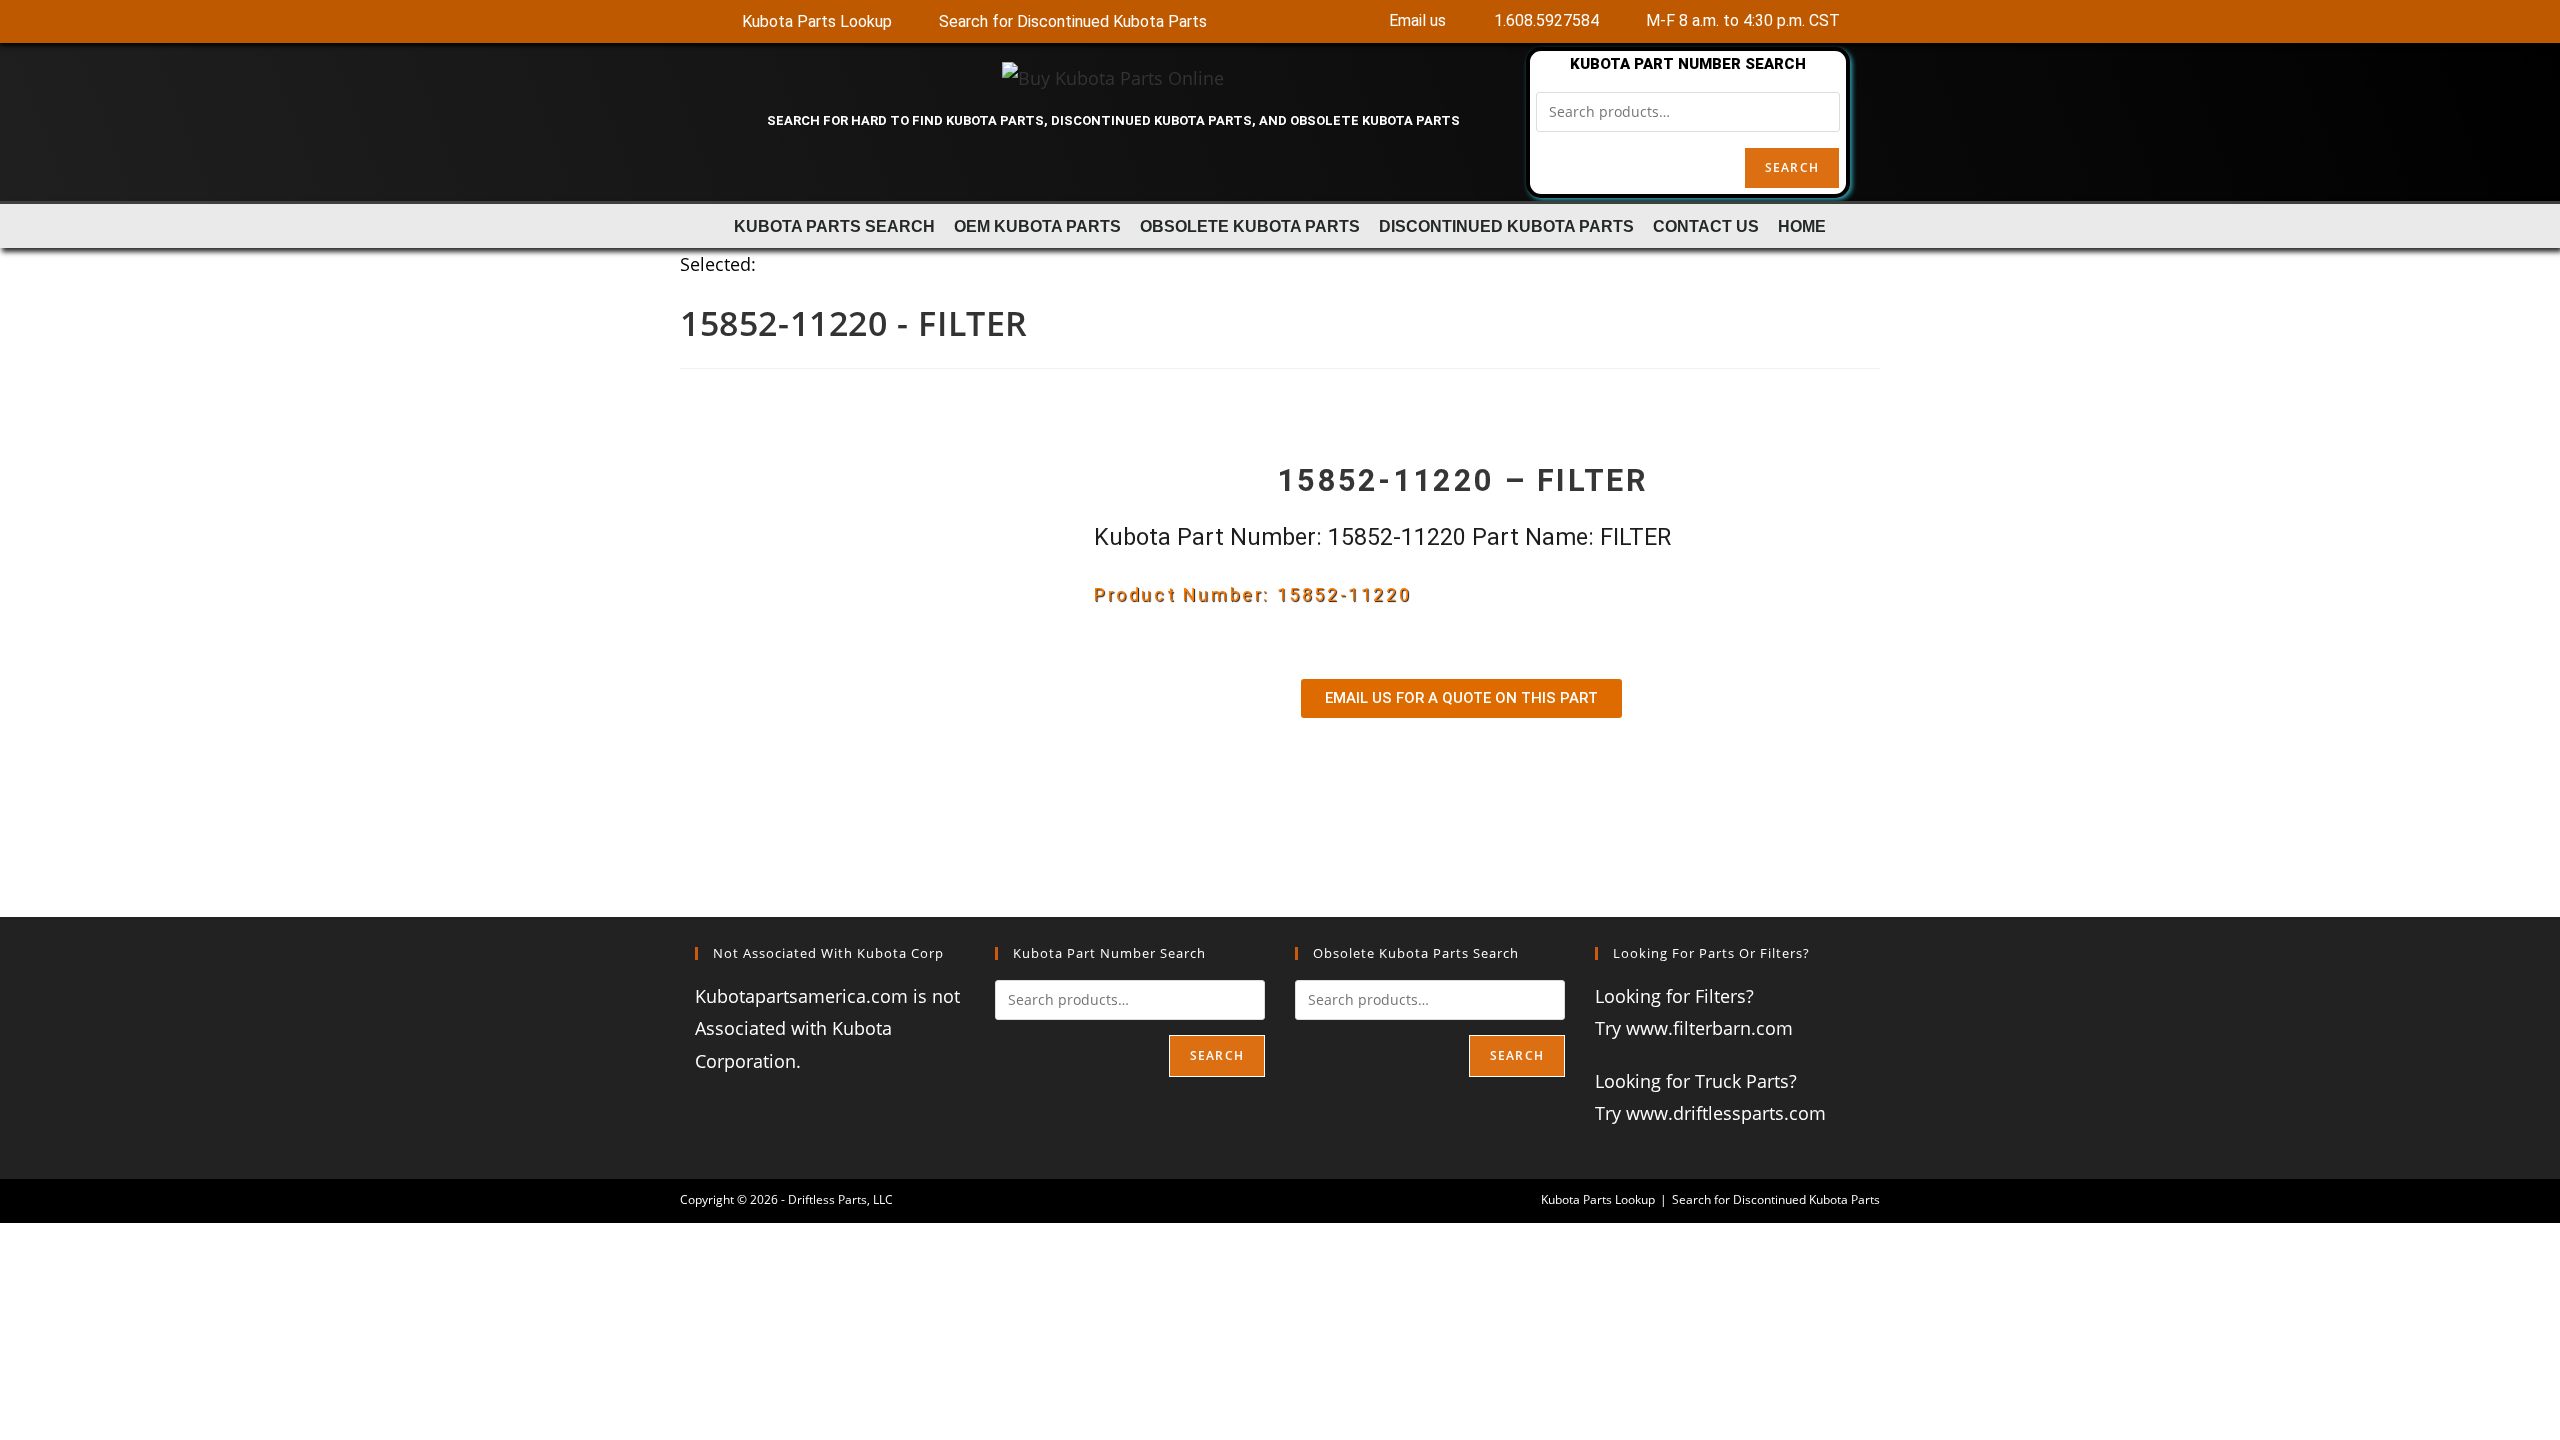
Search (1792, 167)
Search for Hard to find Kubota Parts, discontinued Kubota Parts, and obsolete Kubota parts (1113, 120)
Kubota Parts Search (834, 226)
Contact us (1706, 226)
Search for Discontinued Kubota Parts (1776, 1199)
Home (1802, 226)
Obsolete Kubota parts (1250, 226)
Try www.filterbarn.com (1694, 1028)
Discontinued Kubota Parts (1506, 226)
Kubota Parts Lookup (1598, 1199)
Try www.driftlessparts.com (1710, 1113)
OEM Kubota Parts (1037, 226)
